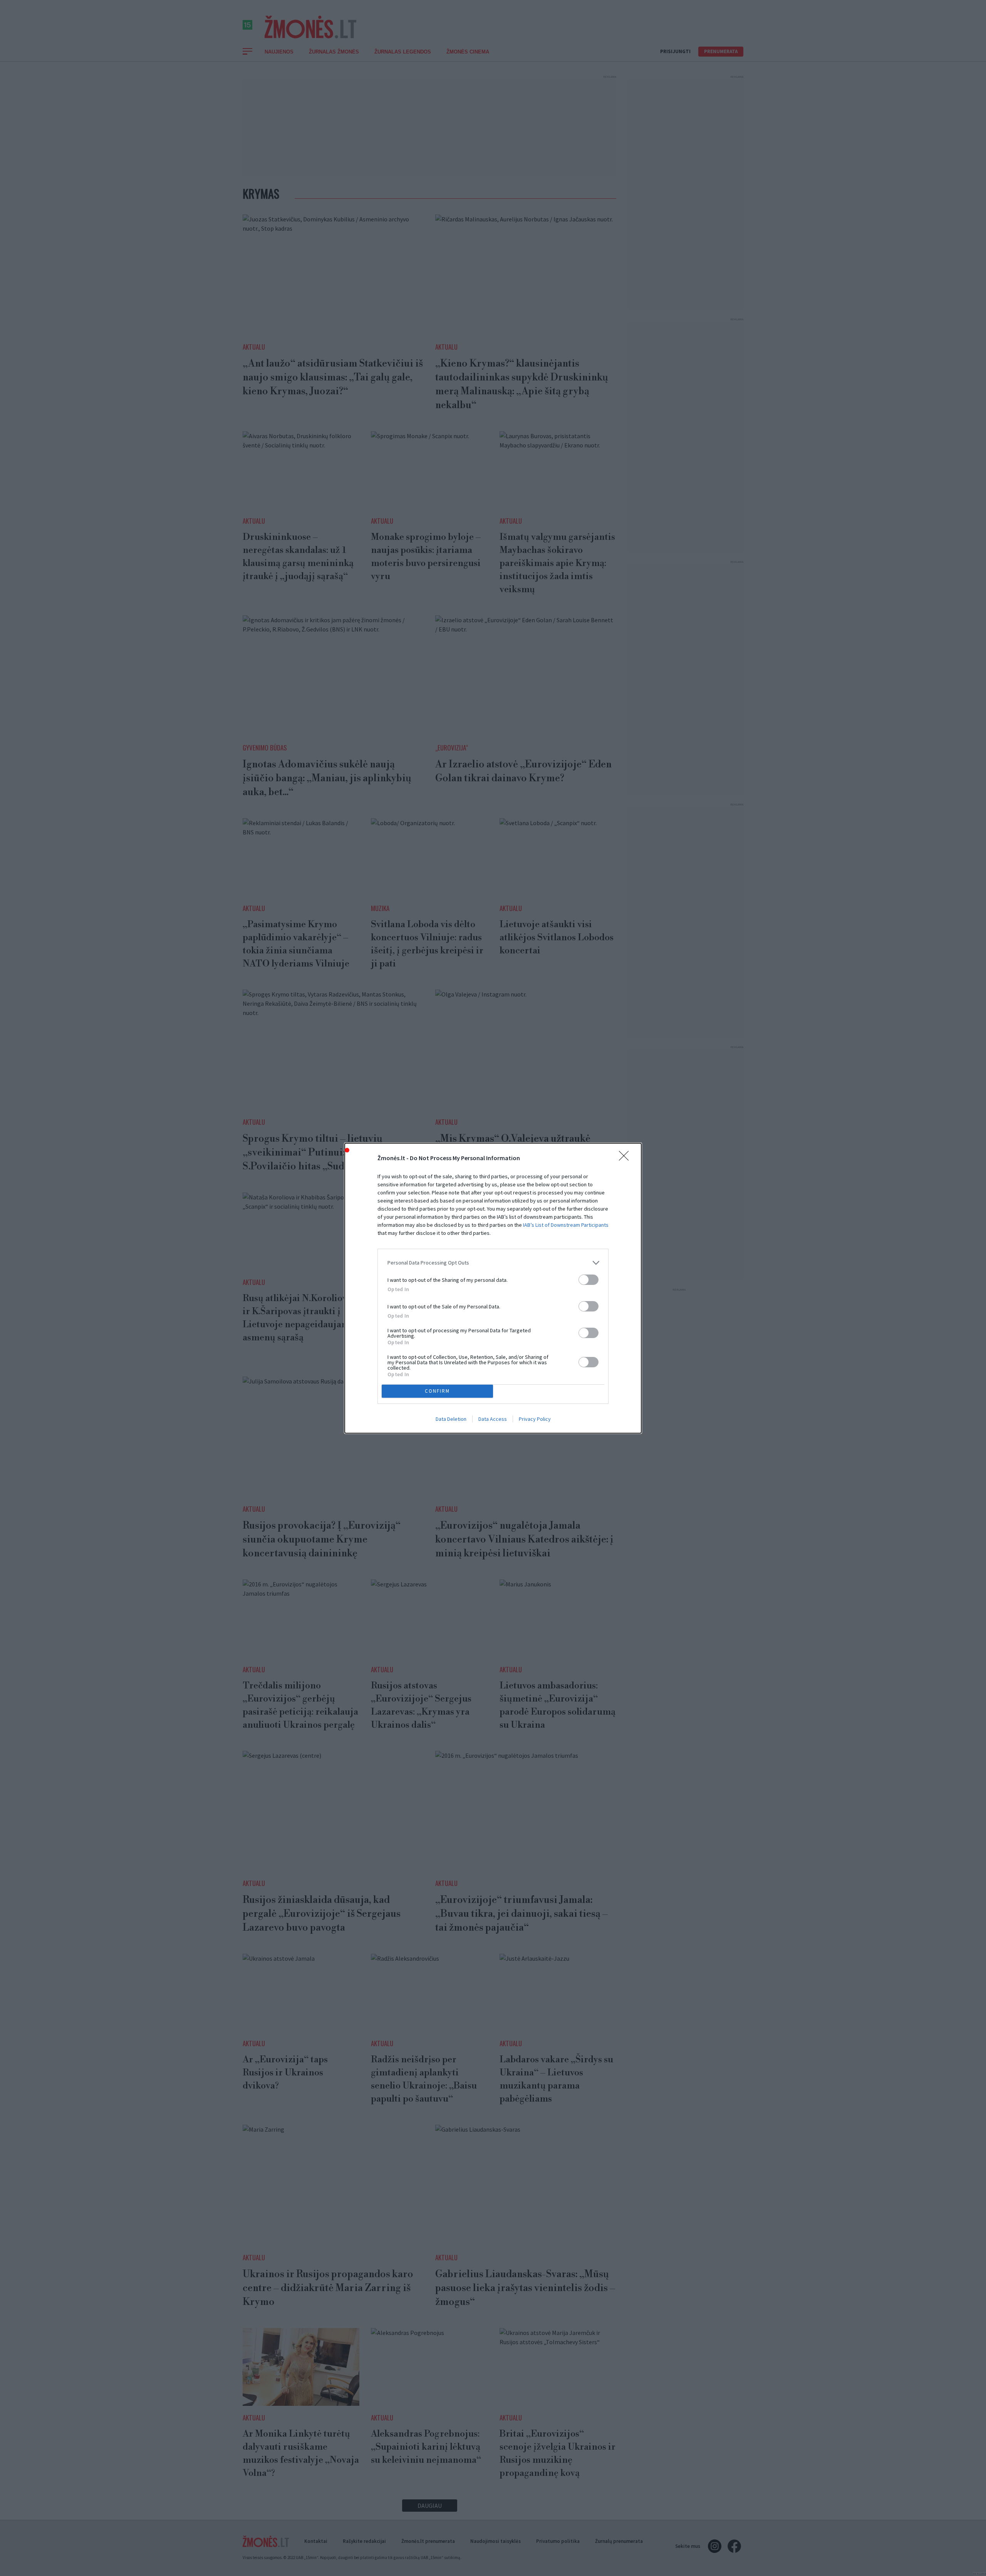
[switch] (589, 1280)
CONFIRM (437, 1391)
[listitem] (493, 1263)
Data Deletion (451, 1419)
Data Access (493, 1419)
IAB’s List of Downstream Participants (566, 1225)
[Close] (626, 1158)
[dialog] (493, 1288)
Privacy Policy (535, 1419)
